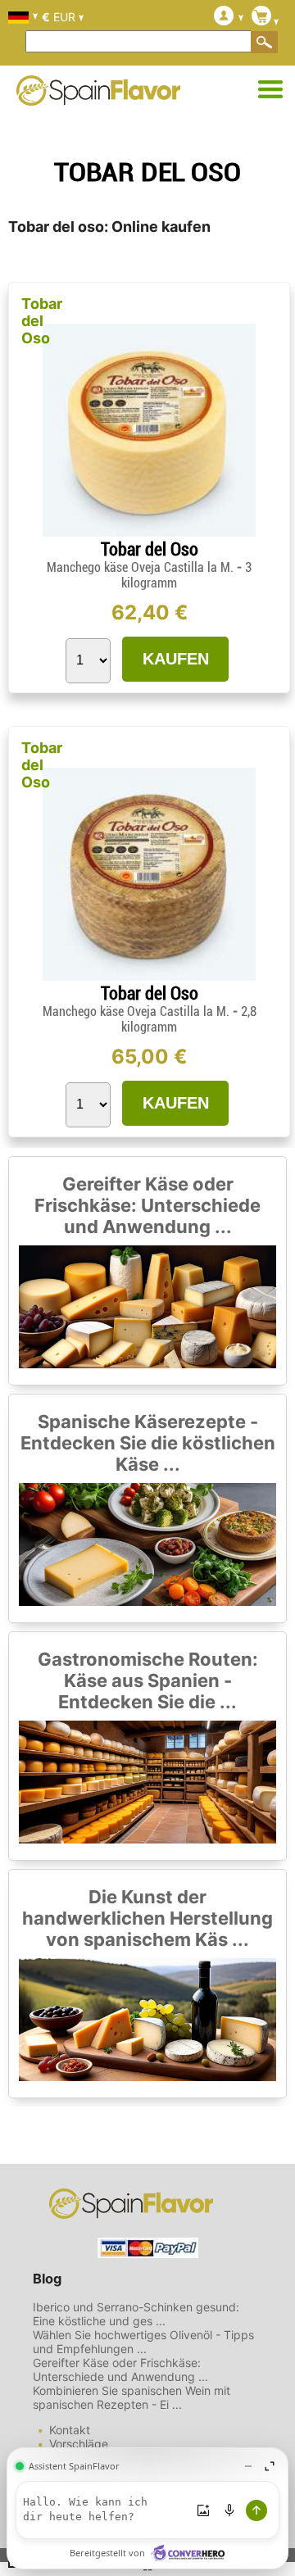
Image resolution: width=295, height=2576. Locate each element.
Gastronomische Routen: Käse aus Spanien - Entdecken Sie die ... (148, 1680)
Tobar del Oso (42, 321)
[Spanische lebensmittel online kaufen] (98, 95)
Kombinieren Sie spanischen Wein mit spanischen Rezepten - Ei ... (132, 2397)
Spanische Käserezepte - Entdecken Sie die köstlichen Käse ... (148, 1443)
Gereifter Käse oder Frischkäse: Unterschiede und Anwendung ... (147, 1205)
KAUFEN (176, 659)
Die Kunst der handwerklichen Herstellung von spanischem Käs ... (147, 1918)
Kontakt (70, 2430)
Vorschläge (79, 2444)
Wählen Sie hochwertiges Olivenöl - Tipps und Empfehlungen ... (143, 2342)
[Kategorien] (270, 90)
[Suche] (265, 42)
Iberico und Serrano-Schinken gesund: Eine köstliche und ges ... (136, 2314)
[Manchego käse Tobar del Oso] (149, 532)
